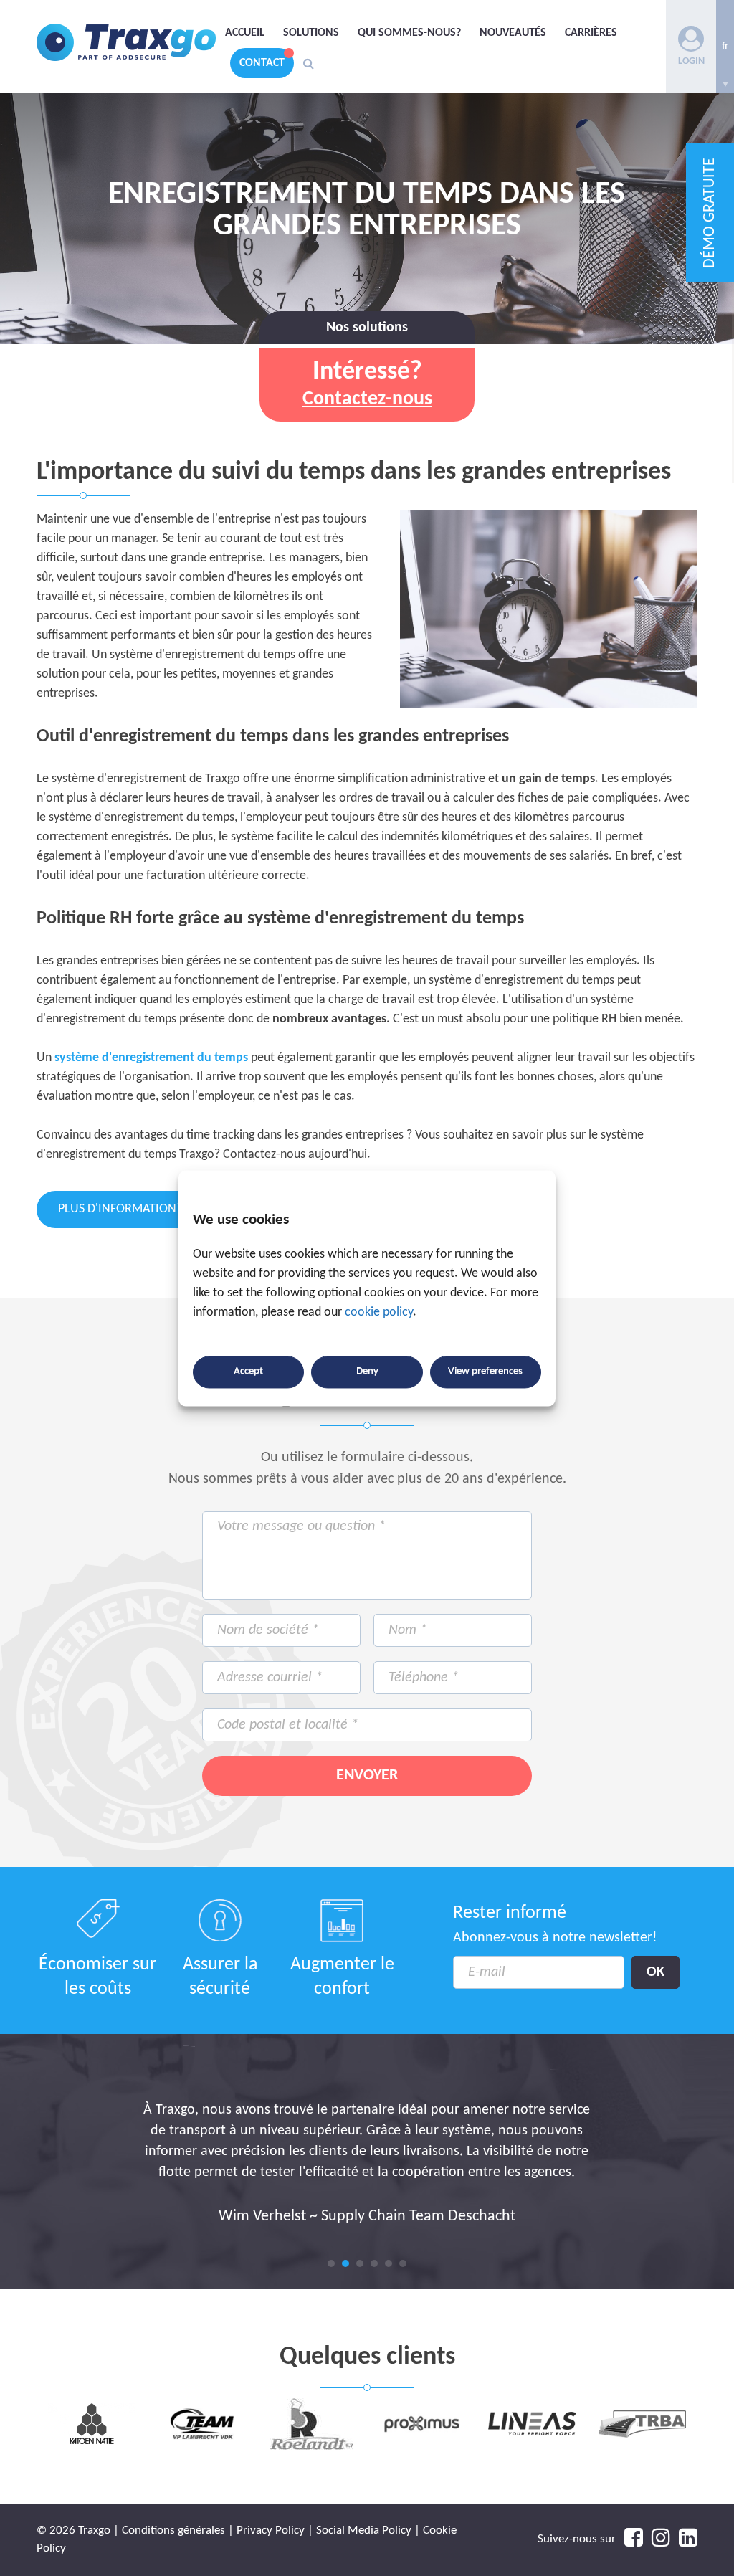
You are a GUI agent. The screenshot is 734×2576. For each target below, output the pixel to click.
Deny (367, 1372)
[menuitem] (725, 47)
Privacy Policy (271, 2530)
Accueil (245, 33)
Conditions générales (173, 2530)
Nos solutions (367, 328)
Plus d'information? (172, 1209)
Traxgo (126, 43)
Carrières (591, 33)
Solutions (311, 33)
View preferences (485, 1372)
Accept (248, 1372)
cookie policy (379, 1312)
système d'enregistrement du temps (151, 1058)
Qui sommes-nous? (409, 33)
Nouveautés (513, 33)
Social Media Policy (364, 2530)
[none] (725, 47)
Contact (262, 63)
